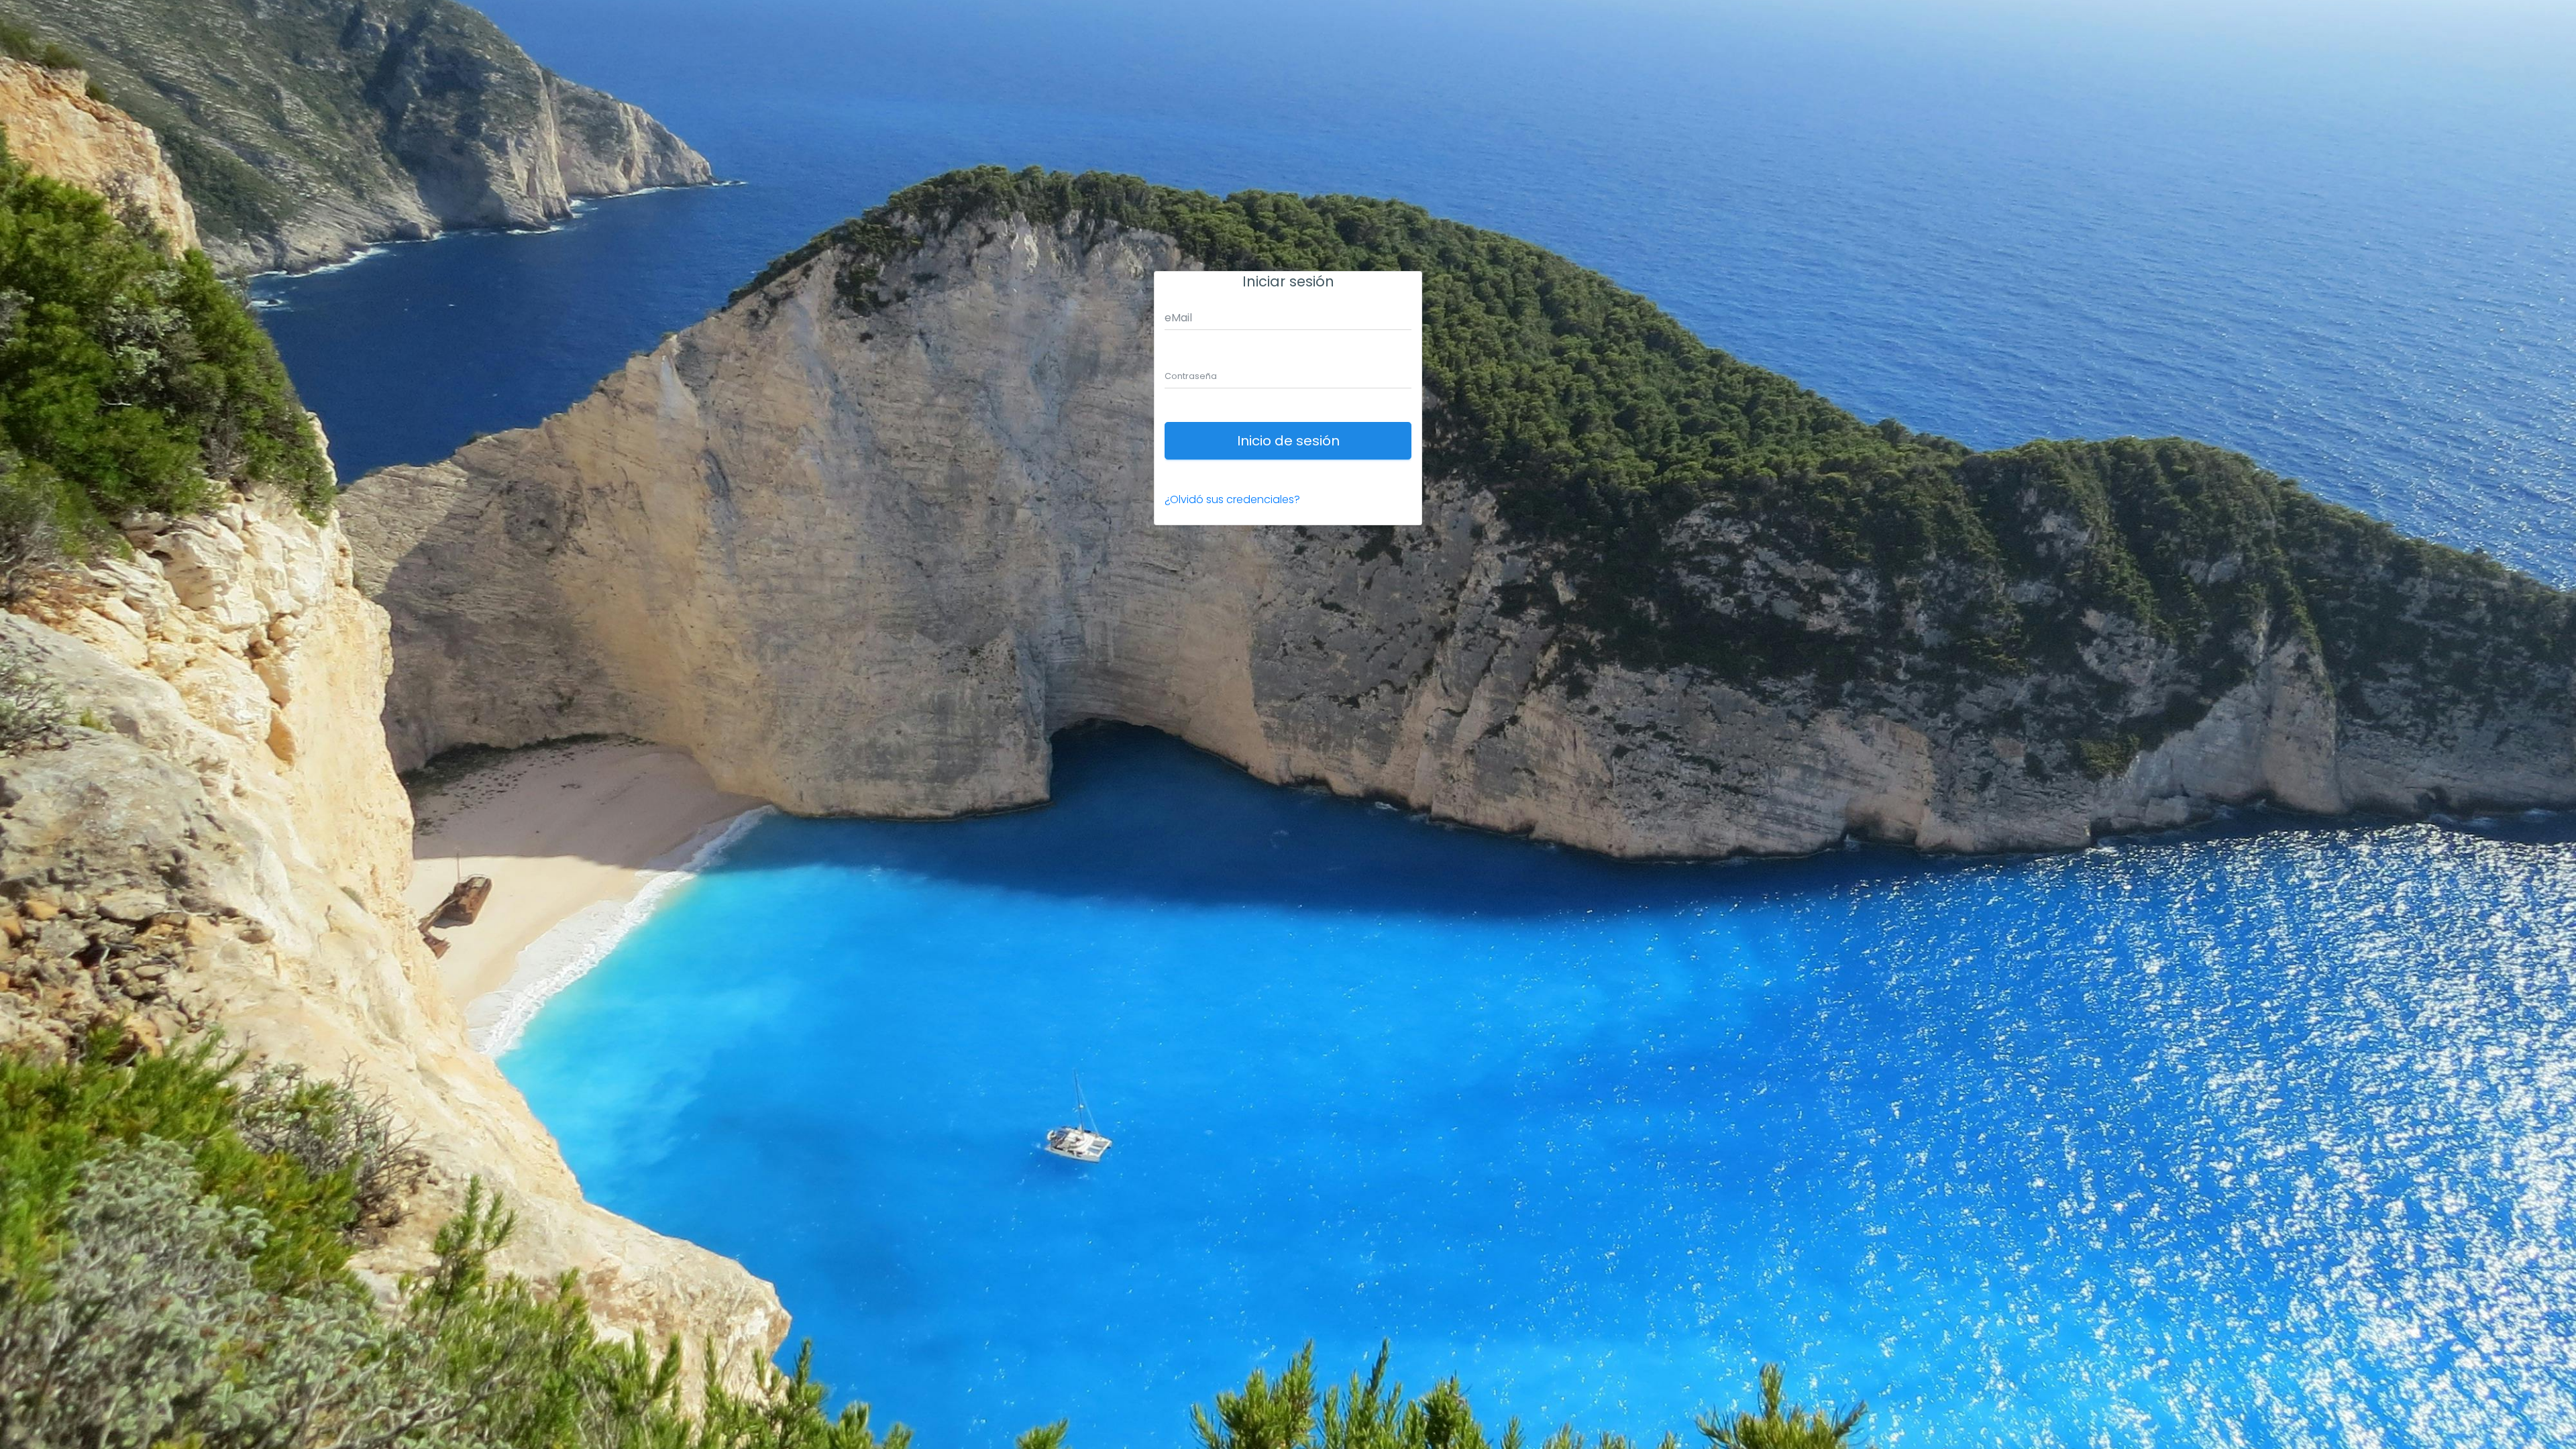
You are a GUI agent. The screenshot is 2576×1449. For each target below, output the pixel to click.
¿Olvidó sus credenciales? (1232, 499)
